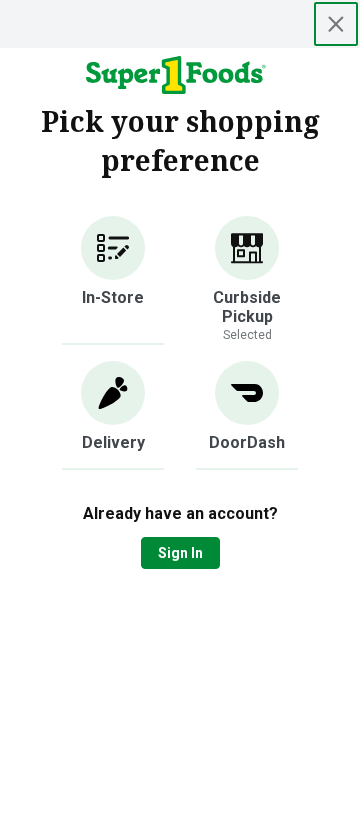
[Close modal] (336, 24)
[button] (113, 280)
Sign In (180, 553)
